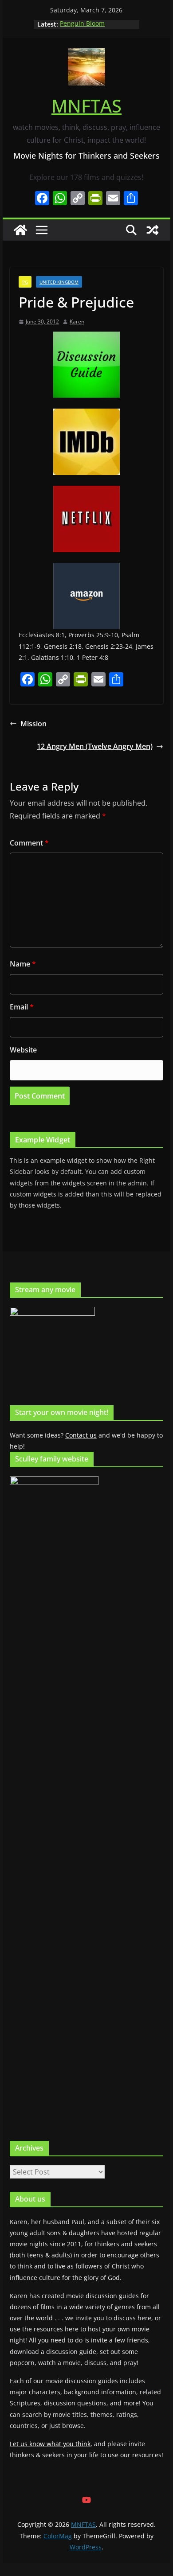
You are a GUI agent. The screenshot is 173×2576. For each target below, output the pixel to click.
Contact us (81, 1435)
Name (23, 964)
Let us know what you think (50, 2444)
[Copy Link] (78, 199)
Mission (33, 724)
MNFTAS (86, 106)
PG (25, 282)
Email (22, 1007)
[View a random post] (153, 230)
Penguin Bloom (82, 24)
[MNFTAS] (20, 230)
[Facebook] (42, 199)
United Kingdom (59, 282)
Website (23, 1050)
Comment (29, 843)
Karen (77, 322)
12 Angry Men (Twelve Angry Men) (95, 746)
